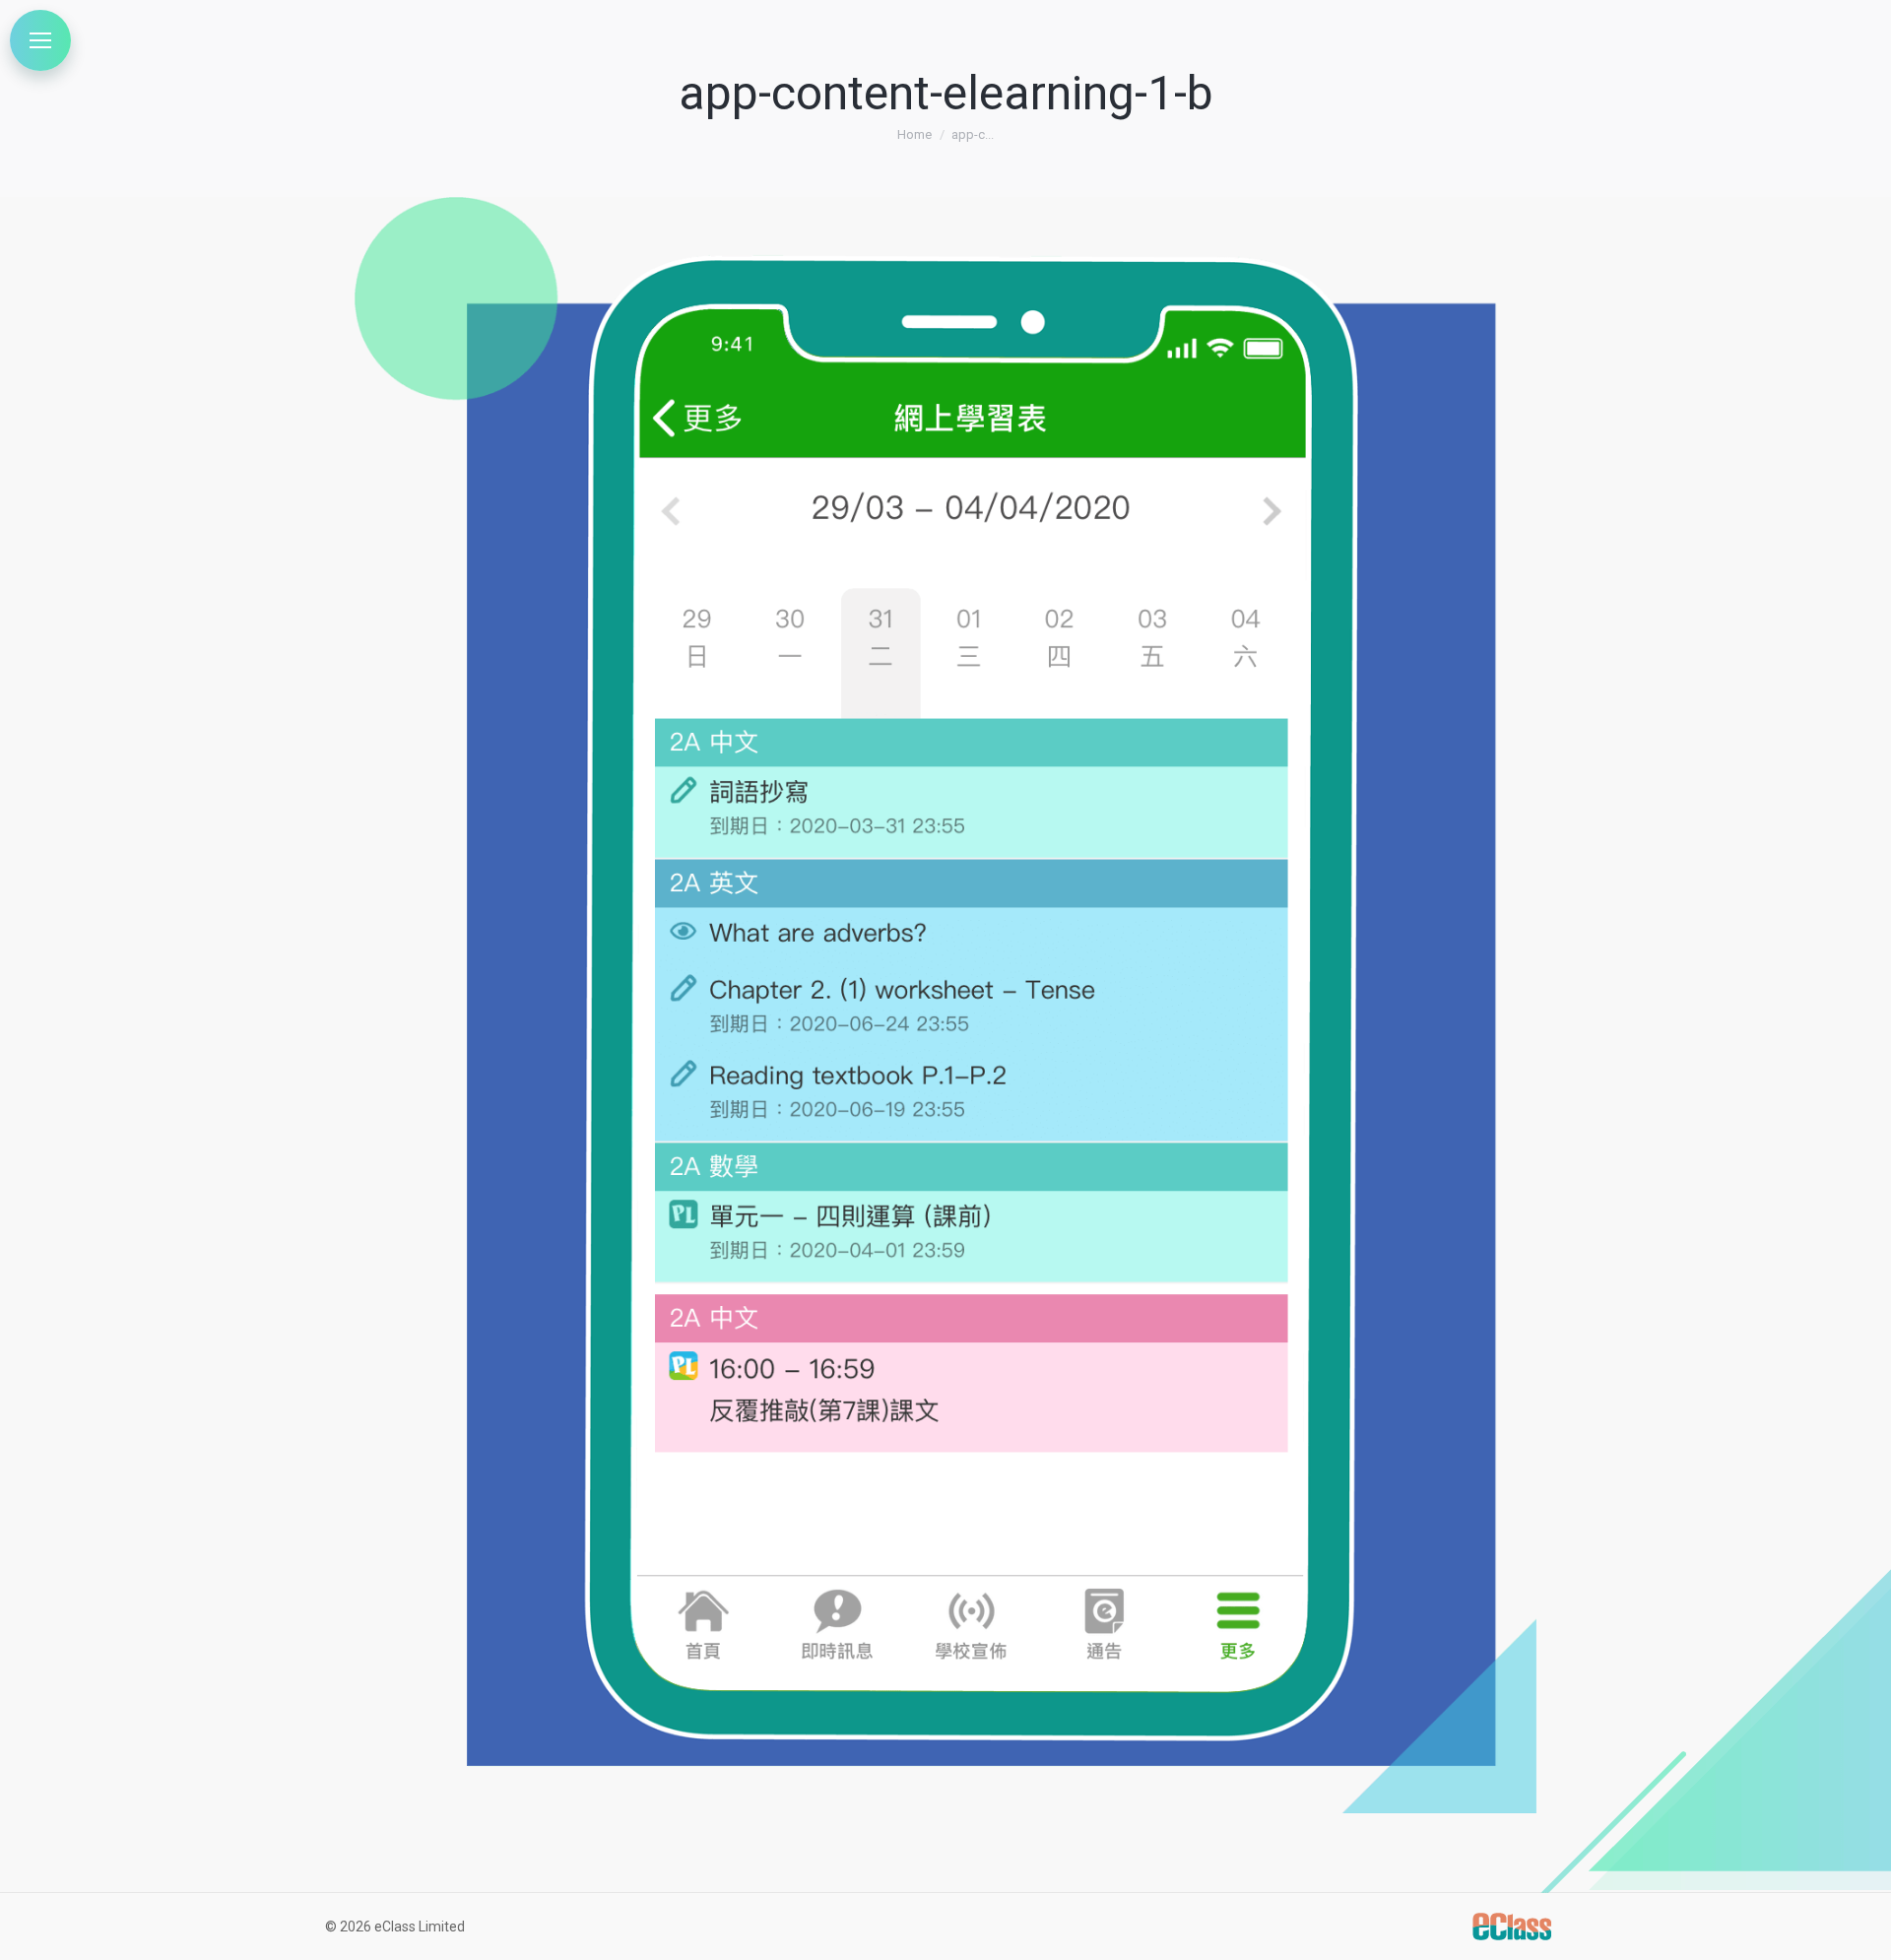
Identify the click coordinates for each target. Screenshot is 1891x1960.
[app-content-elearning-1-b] (945, 1005)
